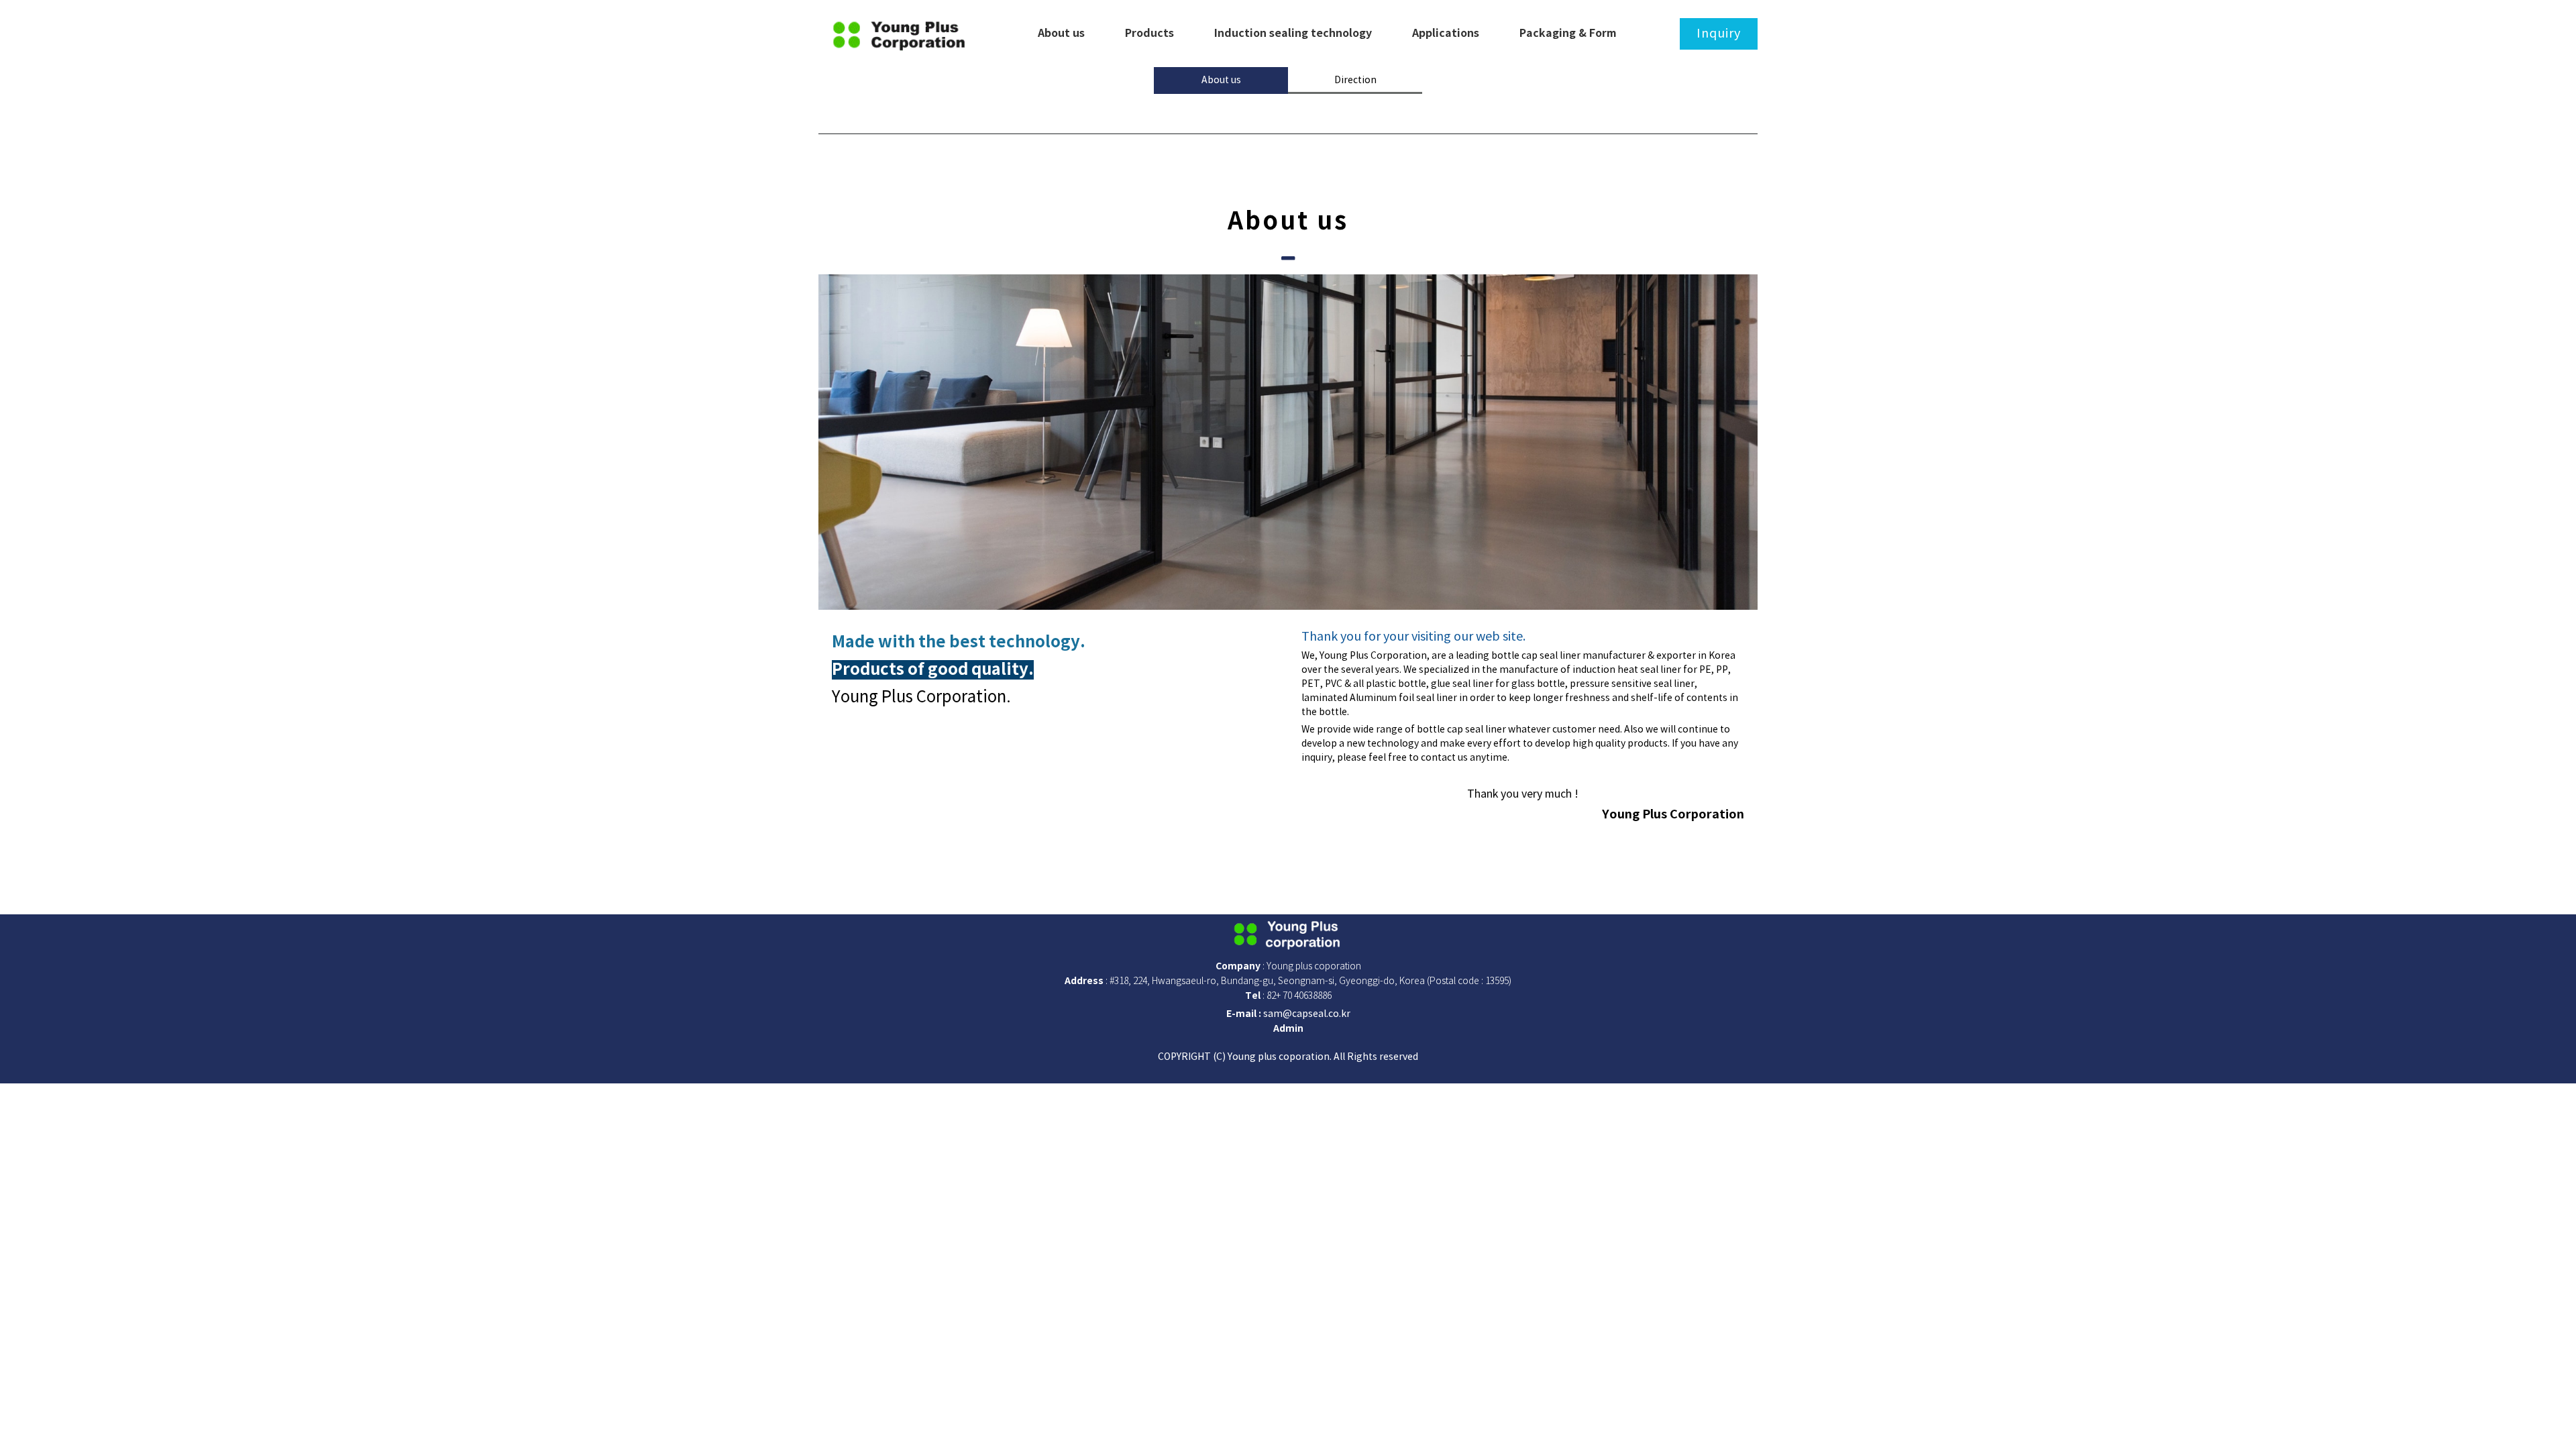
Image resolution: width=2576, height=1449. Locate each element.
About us (1221, 80)
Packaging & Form (1568, 34)
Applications (1446, 34)
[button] (1288, 1029)
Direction (1355, 80)
